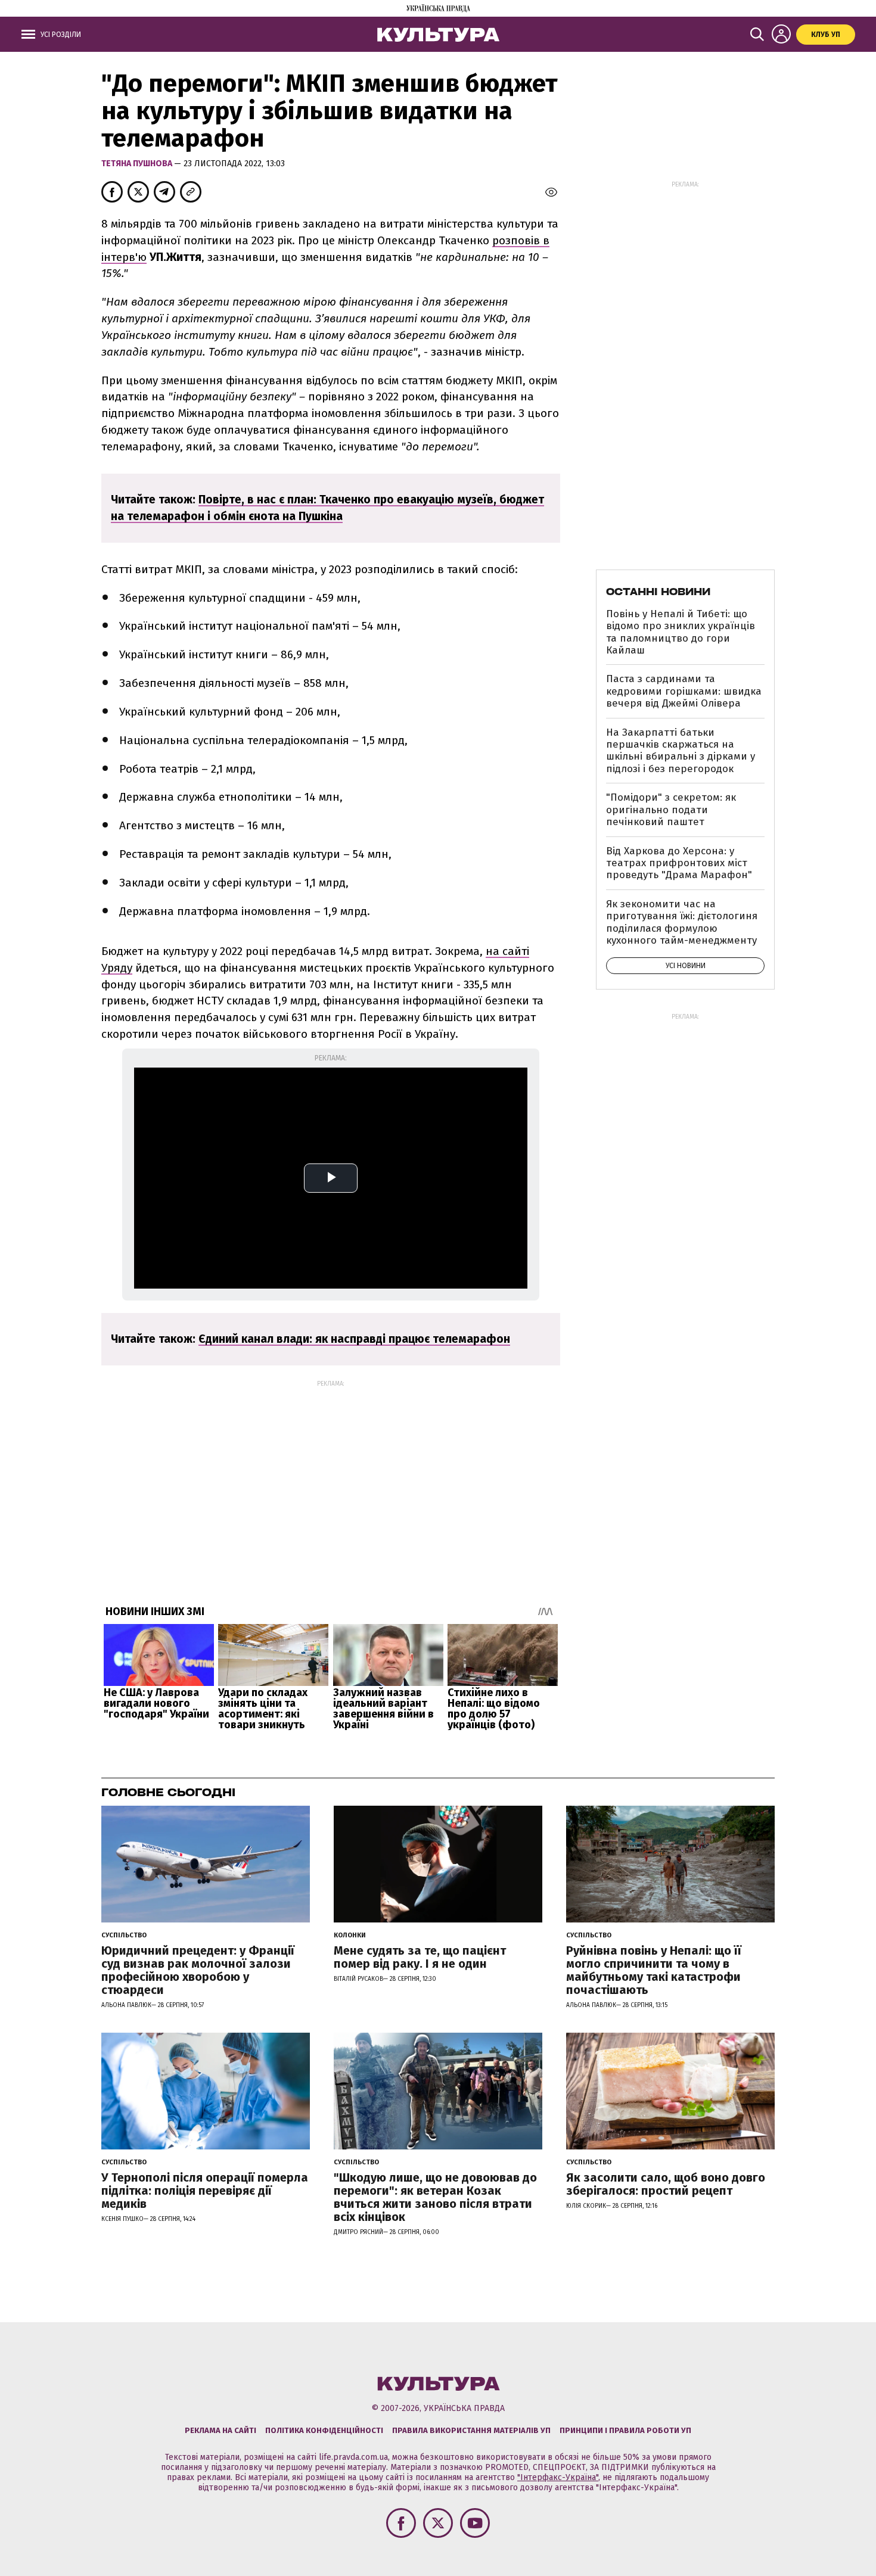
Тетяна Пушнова (138, 164)
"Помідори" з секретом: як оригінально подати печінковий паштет (671, 810)
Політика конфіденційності (324, 2430)
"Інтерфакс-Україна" (558, 2477)
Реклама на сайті (220, 2430)
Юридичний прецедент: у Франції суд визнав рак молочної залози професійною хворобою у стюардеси (198, 1970)
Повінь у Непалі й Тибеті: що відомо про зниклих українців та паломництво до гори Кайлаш (681, 632)
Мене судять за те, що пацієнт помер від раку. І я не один (420, 1957)
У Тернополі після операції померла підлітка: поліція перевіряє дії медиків (205, 2191)
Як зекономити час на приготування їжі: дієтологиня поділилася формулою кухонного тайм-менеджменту (682, 922)
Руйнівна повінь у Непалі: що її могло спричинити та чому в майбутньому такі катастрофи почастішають (654, 1970)
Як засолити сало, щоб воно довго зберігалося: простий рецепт (666, 2184)
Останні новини (658, 592)
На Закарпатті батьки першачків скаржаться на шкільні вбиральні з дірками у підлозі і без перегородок (681, 751)
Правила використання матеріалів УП (471, 2430)
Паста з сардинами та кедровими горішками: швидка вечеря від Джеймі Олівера (684, 691)
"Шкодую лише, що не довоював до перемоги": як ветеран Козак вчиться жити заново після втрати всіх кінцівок (435, 2197)
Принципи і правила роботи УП (625, 2430)
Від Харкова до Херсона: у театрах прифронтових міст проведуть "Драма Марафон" (679, 863)
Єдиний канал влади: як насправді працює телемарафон (354, 1339)
